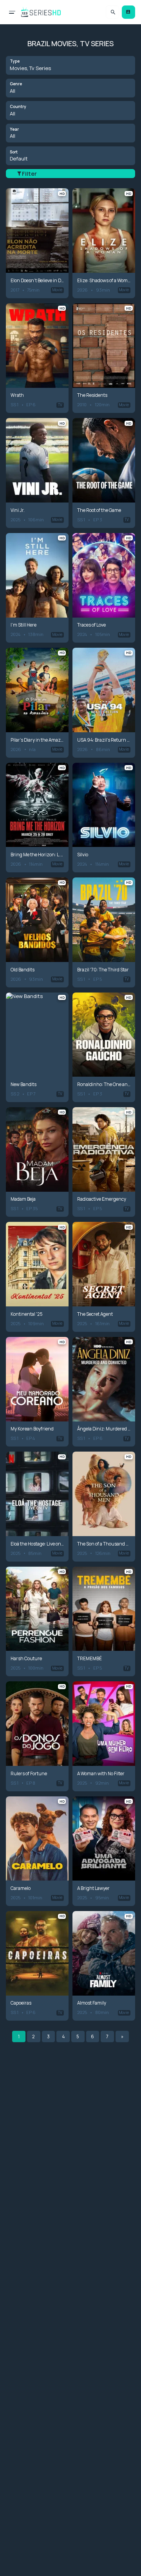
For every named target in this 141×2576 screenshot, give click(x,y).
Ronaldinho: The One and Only (104, 1084)
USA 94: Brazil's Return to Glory (104, 740)
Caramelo (21, 1888)
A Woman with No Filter (101, 1774)
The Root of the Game (99, 510)
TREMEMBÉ (89, 1659)
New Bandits (23, 1084)
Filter (29, 174)
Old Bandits (23, 970)
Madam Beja (23, 1199)
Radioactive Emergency (102, 1199)
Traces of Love (91, 625)
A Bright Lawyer (93, 1888)
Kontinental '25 (27, 1314)
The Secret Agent (95, 1314)
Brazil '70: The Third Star (103, 970)
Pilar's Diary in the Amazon (37, 740)
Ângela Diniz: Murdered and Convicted (104, 1429)
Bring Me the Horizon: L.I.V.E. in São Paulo (37, 855)
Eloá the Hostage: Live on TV (37, 1544)
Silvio (83, 855)
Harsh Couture (26, 1659)
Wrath (17, 395)
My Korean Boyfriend (32, 1429)
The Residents (92, 395)
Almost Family (92, 2003)
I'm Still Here (23, 625)
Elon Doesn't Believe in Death (37, 281)
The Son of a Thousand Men (104, 1544)
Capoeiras (21, 2003)
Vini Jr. (18, 510)
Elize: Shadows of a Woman (104, 281)
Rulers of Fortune (29, 1774)
